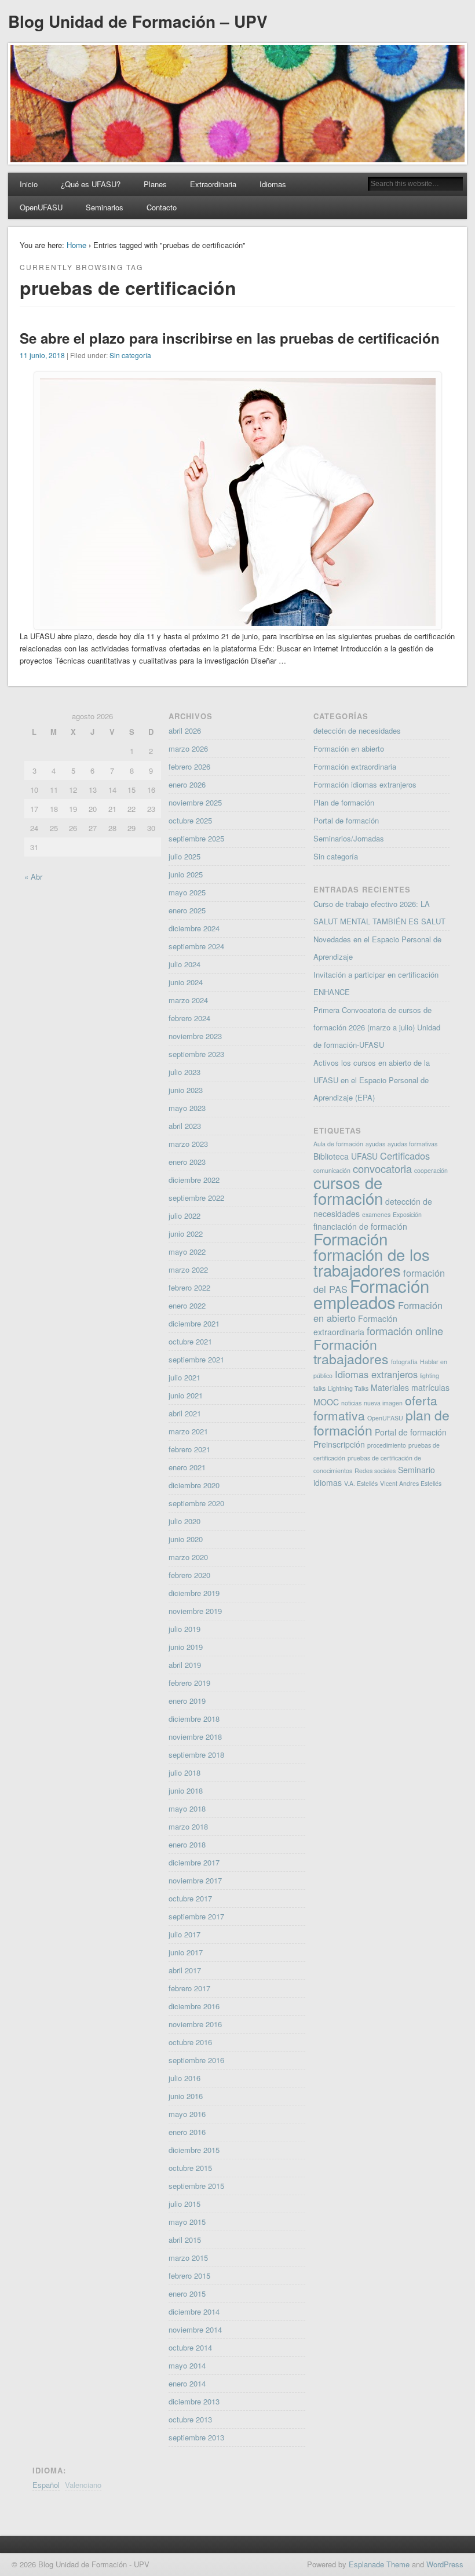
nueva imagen (383, 1403)
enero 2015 (187, 2293)
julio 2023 (184, 1072)
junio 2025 (186, 874)
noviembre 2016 (195, 2024)
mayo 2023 (187, 1108)
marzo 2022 (188, 1269)
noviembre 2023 (195, 1036)
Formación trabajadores (351, 1351)
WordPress (445, 2564)
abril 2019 (185, 1665)
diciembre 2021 (194, 1323)
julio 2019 (184, 1629)
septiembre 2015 (196, 2186)
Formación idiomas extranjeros (365, 784)
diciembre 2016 (194, 2006)
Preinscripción (339, 1444)
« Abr (33, 877)
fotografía (404, 1362)
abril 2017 (185, 1970)
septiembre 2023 (196, 1054)
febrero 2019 (189, 1683)
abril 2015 (185, 2240)
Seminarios (105, 207)
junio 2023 (186, 1090)
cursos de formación (348, 1190)
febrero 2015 (189, 2276)
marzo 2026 (188, 748)
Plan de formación (344, 802)
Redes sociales (375, 1471)
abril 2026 (185, 730)
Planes (155, 184)
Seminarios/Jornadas (349, 838)
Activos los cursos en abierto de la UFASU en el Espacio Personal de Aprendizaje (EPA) (372, 1080)
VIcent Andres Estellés (411, 1483)
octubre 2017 (190, 1898)
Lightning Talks (348, 1388)
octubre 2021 (190, 1341)
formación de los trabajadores (372, 1262)
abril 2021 (185, 1413)
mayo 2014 (187, 2365)
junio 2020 (186, 1539)
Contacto (162, 207)
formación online (405, 1331)
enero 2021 (187, 1467)
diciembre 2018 (194, 1719)
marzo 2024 (188, 1000)
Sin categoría (130, 355)
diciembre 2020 (194, 1485)
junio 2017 (186, 1952)
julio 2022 (184, 1216)
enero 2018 (187, 1844)
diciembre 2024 (194, 928)
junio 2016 (186, 2096)
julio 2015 (184, 2204)
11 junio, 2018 (42, 355)
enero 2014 (187, 2383)
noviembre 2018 (195, 1737)
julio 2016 (184, 2078)
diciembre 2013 (194, 2401)
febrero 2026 (189, 766)
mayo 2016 (187, 2114)
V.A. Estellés (361, 1483)
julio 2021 (184, 1377)
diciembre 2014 (194, 2311)
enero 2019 (187, 1701)
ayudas (375, 1144)
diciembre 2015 (194, 2150)
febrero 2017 (189, 1988)
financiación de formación (360, 1226)
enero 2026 (187, 784)
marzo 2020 (188, 1557)
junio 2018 (186, 1790)
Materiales (390, 1387)
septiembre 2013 (196, 2437)
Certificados (405, 1156)
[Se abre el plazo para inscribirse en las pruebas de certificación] (238, 623)
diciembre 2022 (194, 1180)
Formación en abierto (349, 748)
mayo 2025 (187, 892)
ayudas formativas (412, 1144)
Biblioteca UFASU (346, 1156)
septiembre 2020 (196, 1503)
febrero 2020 (189, 1575)
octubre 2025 (190, 820)
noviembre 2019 (195, 1611)
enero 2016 (187, 2132)
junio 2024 (186, 982)
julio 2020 (184, 1521)
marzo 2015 (188, 2258)
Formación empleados (371, 1294)
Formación (350, 1238)
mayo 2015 (187, 2222)
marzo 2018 (188, 1826)
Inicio (29, 184)
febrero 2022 (189, 1287)
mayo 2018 (187, 1808)
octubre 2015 (190, 2168)
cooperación (431, 1170)
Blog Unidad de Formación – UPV (138, 21)
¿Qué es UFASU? (91, 184)
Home (76, 245)
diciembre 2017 (194, 1862)
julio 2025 (184, 856)
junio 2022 (186, 1234)
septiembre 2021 (196, 1359)
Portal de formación (346, 820)
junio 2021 (186, 1395)
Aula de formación (338, 1144)
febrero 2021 (189, 1449)
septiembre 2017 (196, 1916)
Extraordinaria (213, 184)
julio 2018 (184, 1772)
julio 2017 (184, 1934)
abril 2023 (185, 1126)
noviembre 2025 (195, 802)
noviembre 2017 (195, 1880)
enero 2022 (187, 1305)
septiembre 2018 (196, 1755)
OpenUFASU (41, 207)
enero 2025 (187, 910)
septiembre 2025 (196, 838)
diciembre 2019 (194, 1593)
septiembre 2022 (196, 1198)
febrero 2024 (189, 1018)
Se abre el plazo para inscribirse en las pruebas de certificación (230, 338)
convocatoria (382, 1168)
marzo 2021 (188, 1431)
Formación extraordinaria (355, 766)
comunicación (332, 1170)
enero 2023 (187, 1162)
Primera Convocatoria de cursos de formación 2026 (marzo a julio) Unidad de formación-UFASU (377, 1027)
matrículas (430, 1387)
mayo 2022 (187, 1251)
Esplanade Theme (379, 2564)
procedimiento (387, 1445)
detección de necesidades (357, 730)
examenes (376, 1214)
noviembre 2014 (195, 2329)
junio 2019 (186, 1647)
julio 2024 (184, 964)
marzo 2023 (188, 1144)
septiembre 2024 (196, 946)
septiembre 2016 (196, 2060)
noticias (351, 1403)
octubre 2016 (190, 2042)
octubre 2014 (190, 2347)
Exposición (407, 1214)
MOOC (326, 1402)
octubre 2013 (190, 2419)
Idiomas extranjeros (376, 1374)
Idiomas (273, 184)
